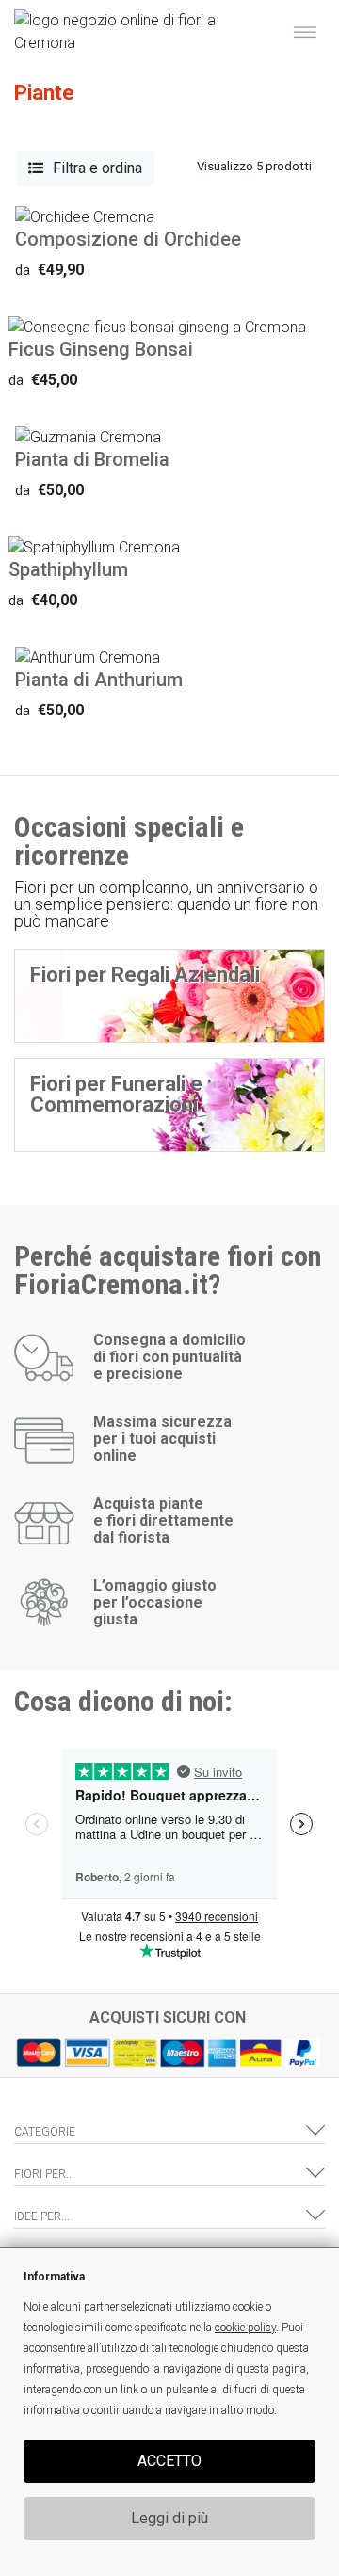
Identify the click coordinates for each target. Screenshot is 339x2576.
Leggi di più (169, 2518)
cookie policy (245, 2328)
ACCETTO (169, 2461)
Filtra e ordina (97, 168)
